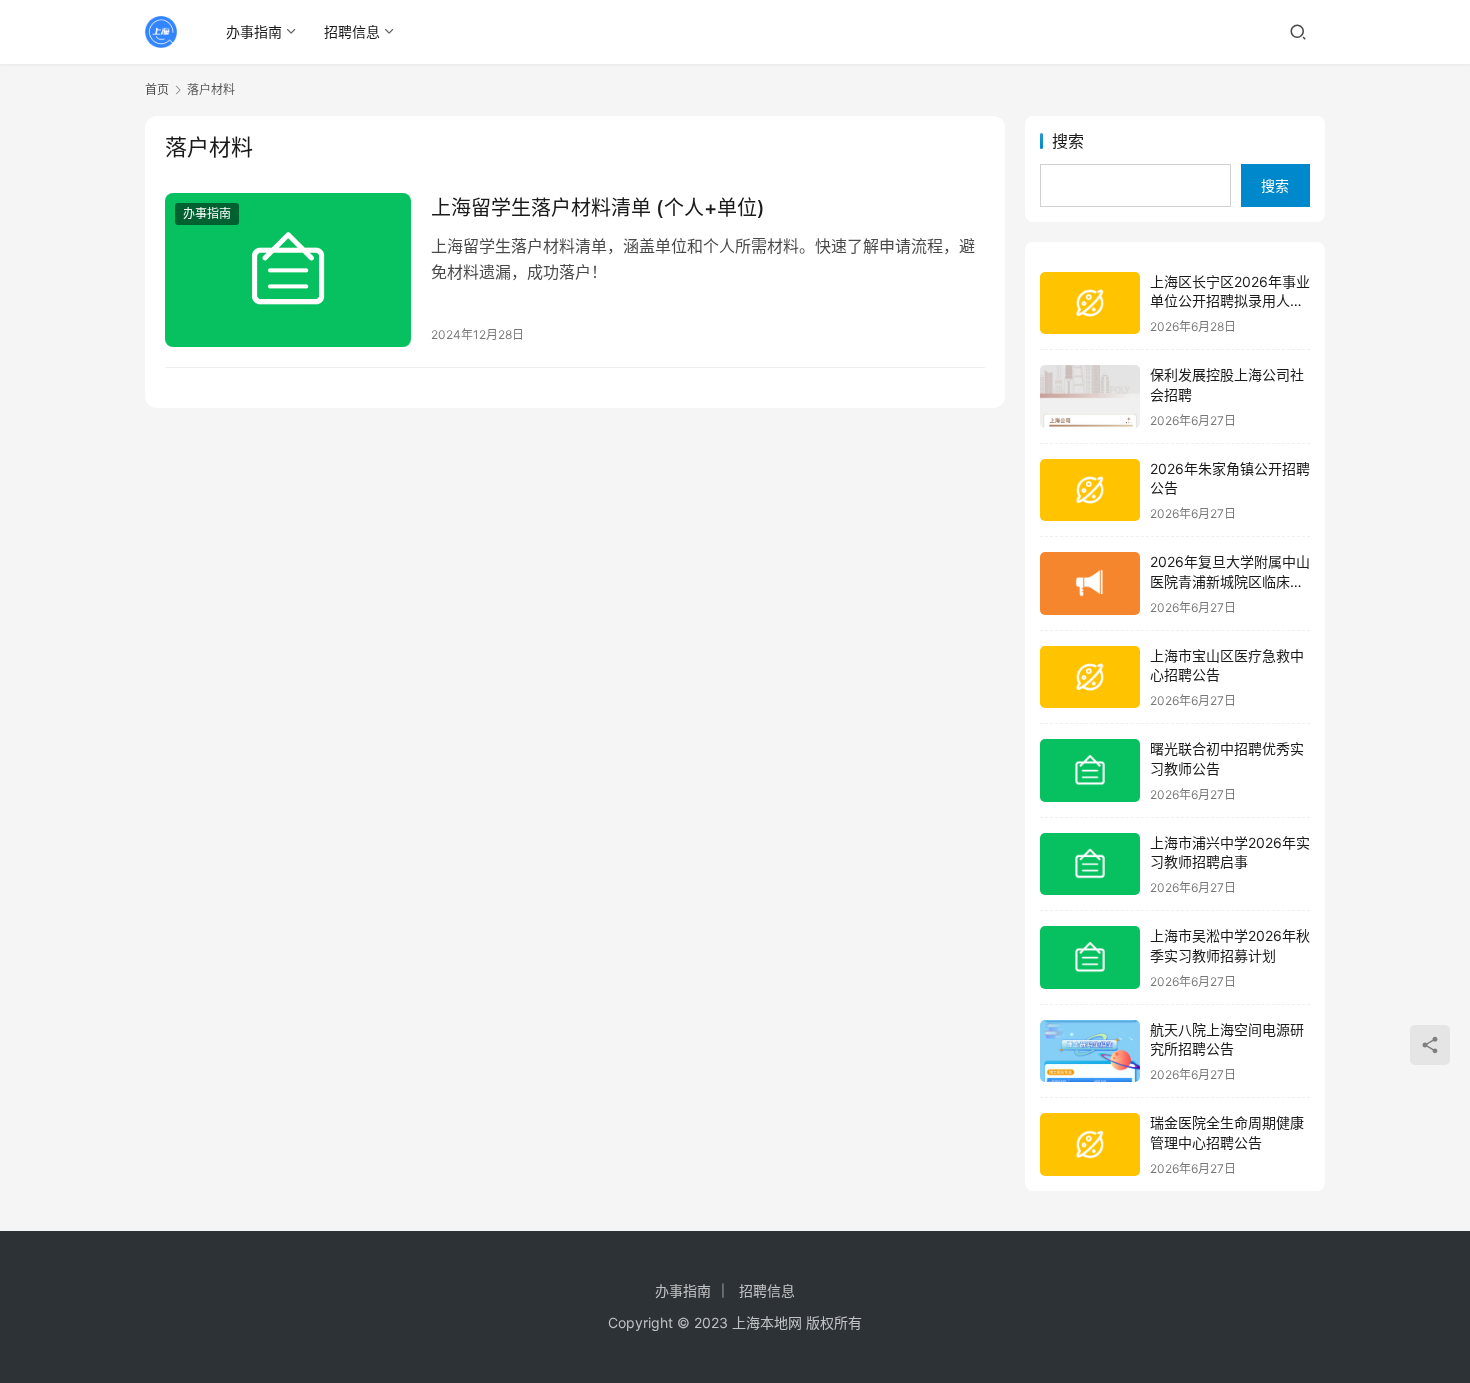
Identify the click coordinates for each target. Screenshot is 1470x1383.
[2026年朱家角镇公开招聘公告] (1090, 490)
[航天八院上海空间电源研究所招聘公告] (1090, 1051)
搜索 (1068, 141)
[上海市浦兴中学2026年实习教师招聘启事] (1090, 864)
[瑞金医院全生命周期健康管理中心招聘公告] (1090, 1144)
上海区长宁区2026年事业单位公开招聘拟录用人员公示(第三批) (1230, 301)
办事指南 (254, 31)
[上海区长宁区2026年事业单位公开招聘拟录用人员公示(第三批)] (1090, 303)
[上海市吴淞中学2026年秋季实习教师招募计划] (1090, 957)
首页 (157, 89)
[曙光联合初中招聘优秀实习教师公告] (1090, 770)
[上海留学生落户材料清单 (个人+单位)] (288, 270)
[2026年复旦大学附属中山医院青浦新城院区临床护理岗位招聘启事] (1090, 583)
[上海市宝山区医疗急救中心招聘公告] (1090, 677)
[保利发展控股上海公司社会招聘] (1090, 396)
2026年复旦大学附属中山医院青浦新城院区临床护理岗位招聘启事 (1230, 581)
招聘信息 (352, 31)
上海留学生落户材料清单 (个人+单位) (598, 208)
